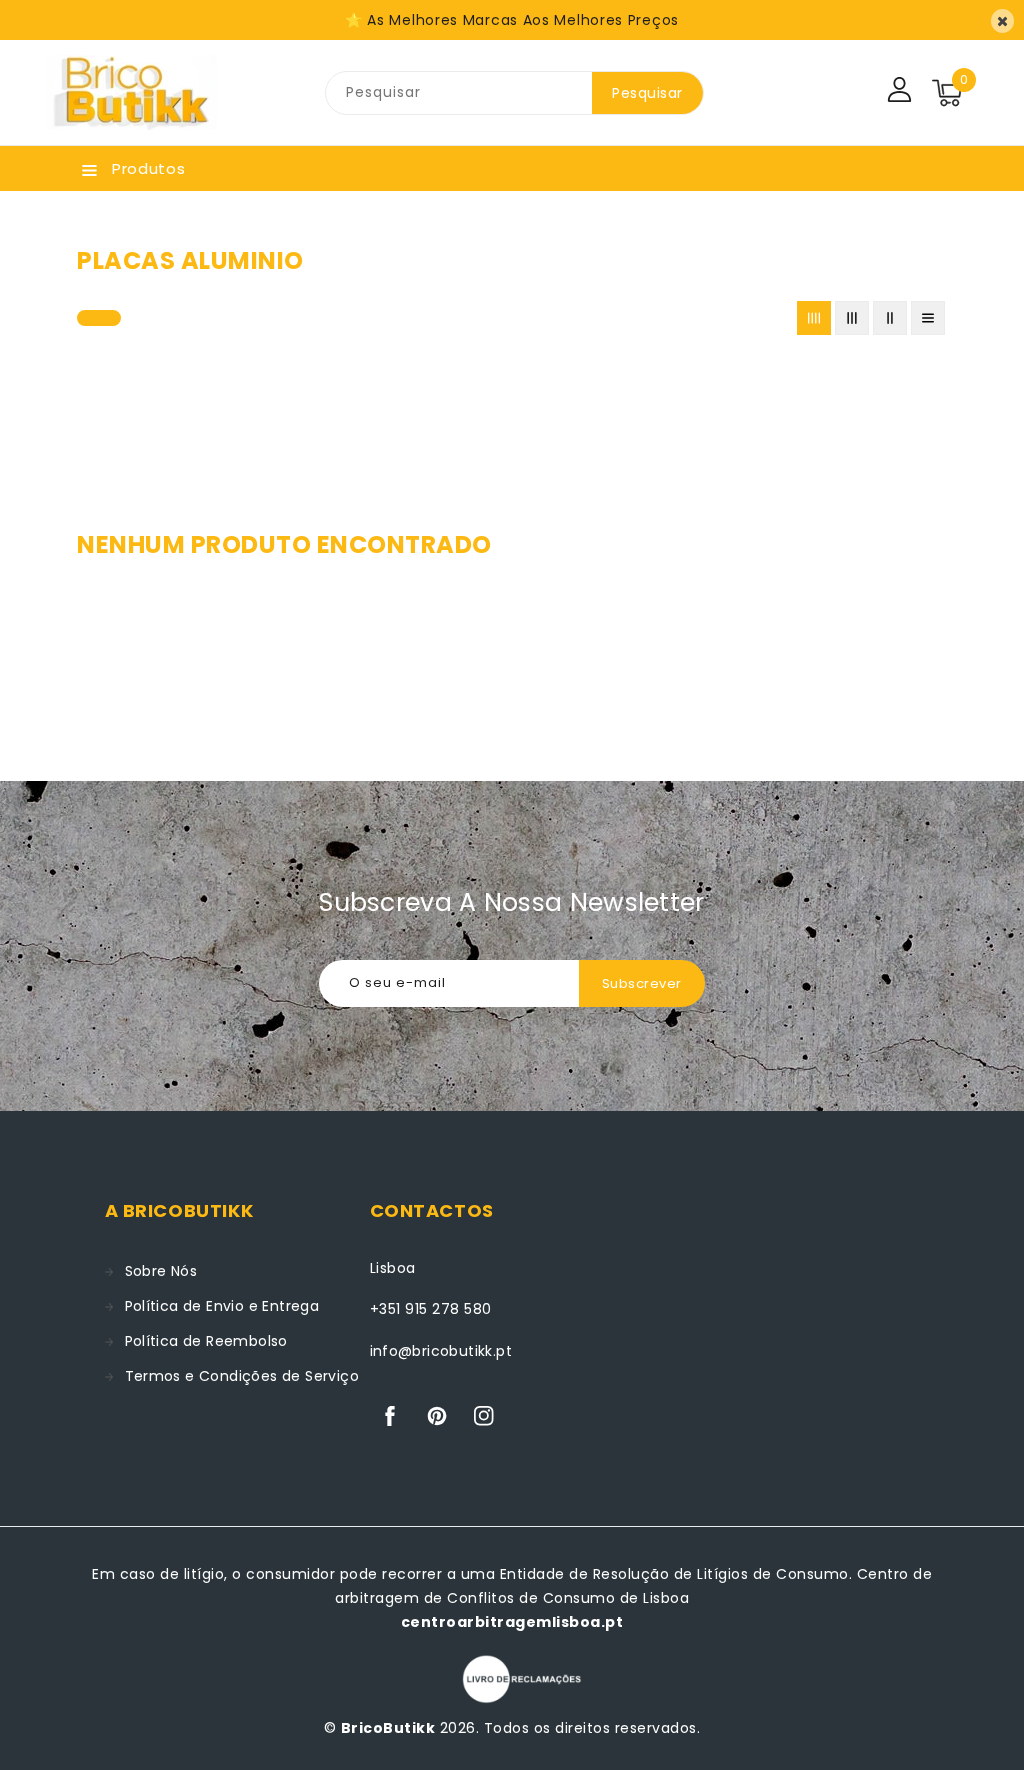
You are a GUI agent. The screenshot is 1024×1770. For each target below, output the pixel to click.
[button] (99, 313)
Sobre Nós (161, 1271)
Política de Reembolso (206, 1341)
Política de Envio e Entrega (222, 1306)
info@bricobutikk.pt (441, 1351)
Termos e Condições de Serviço (242, 1376)
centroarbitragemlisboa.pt (512, 1622)
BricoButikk (388, 1728)
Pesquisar (647, 93)
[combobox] (459, 93)
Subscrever (642, 983)
